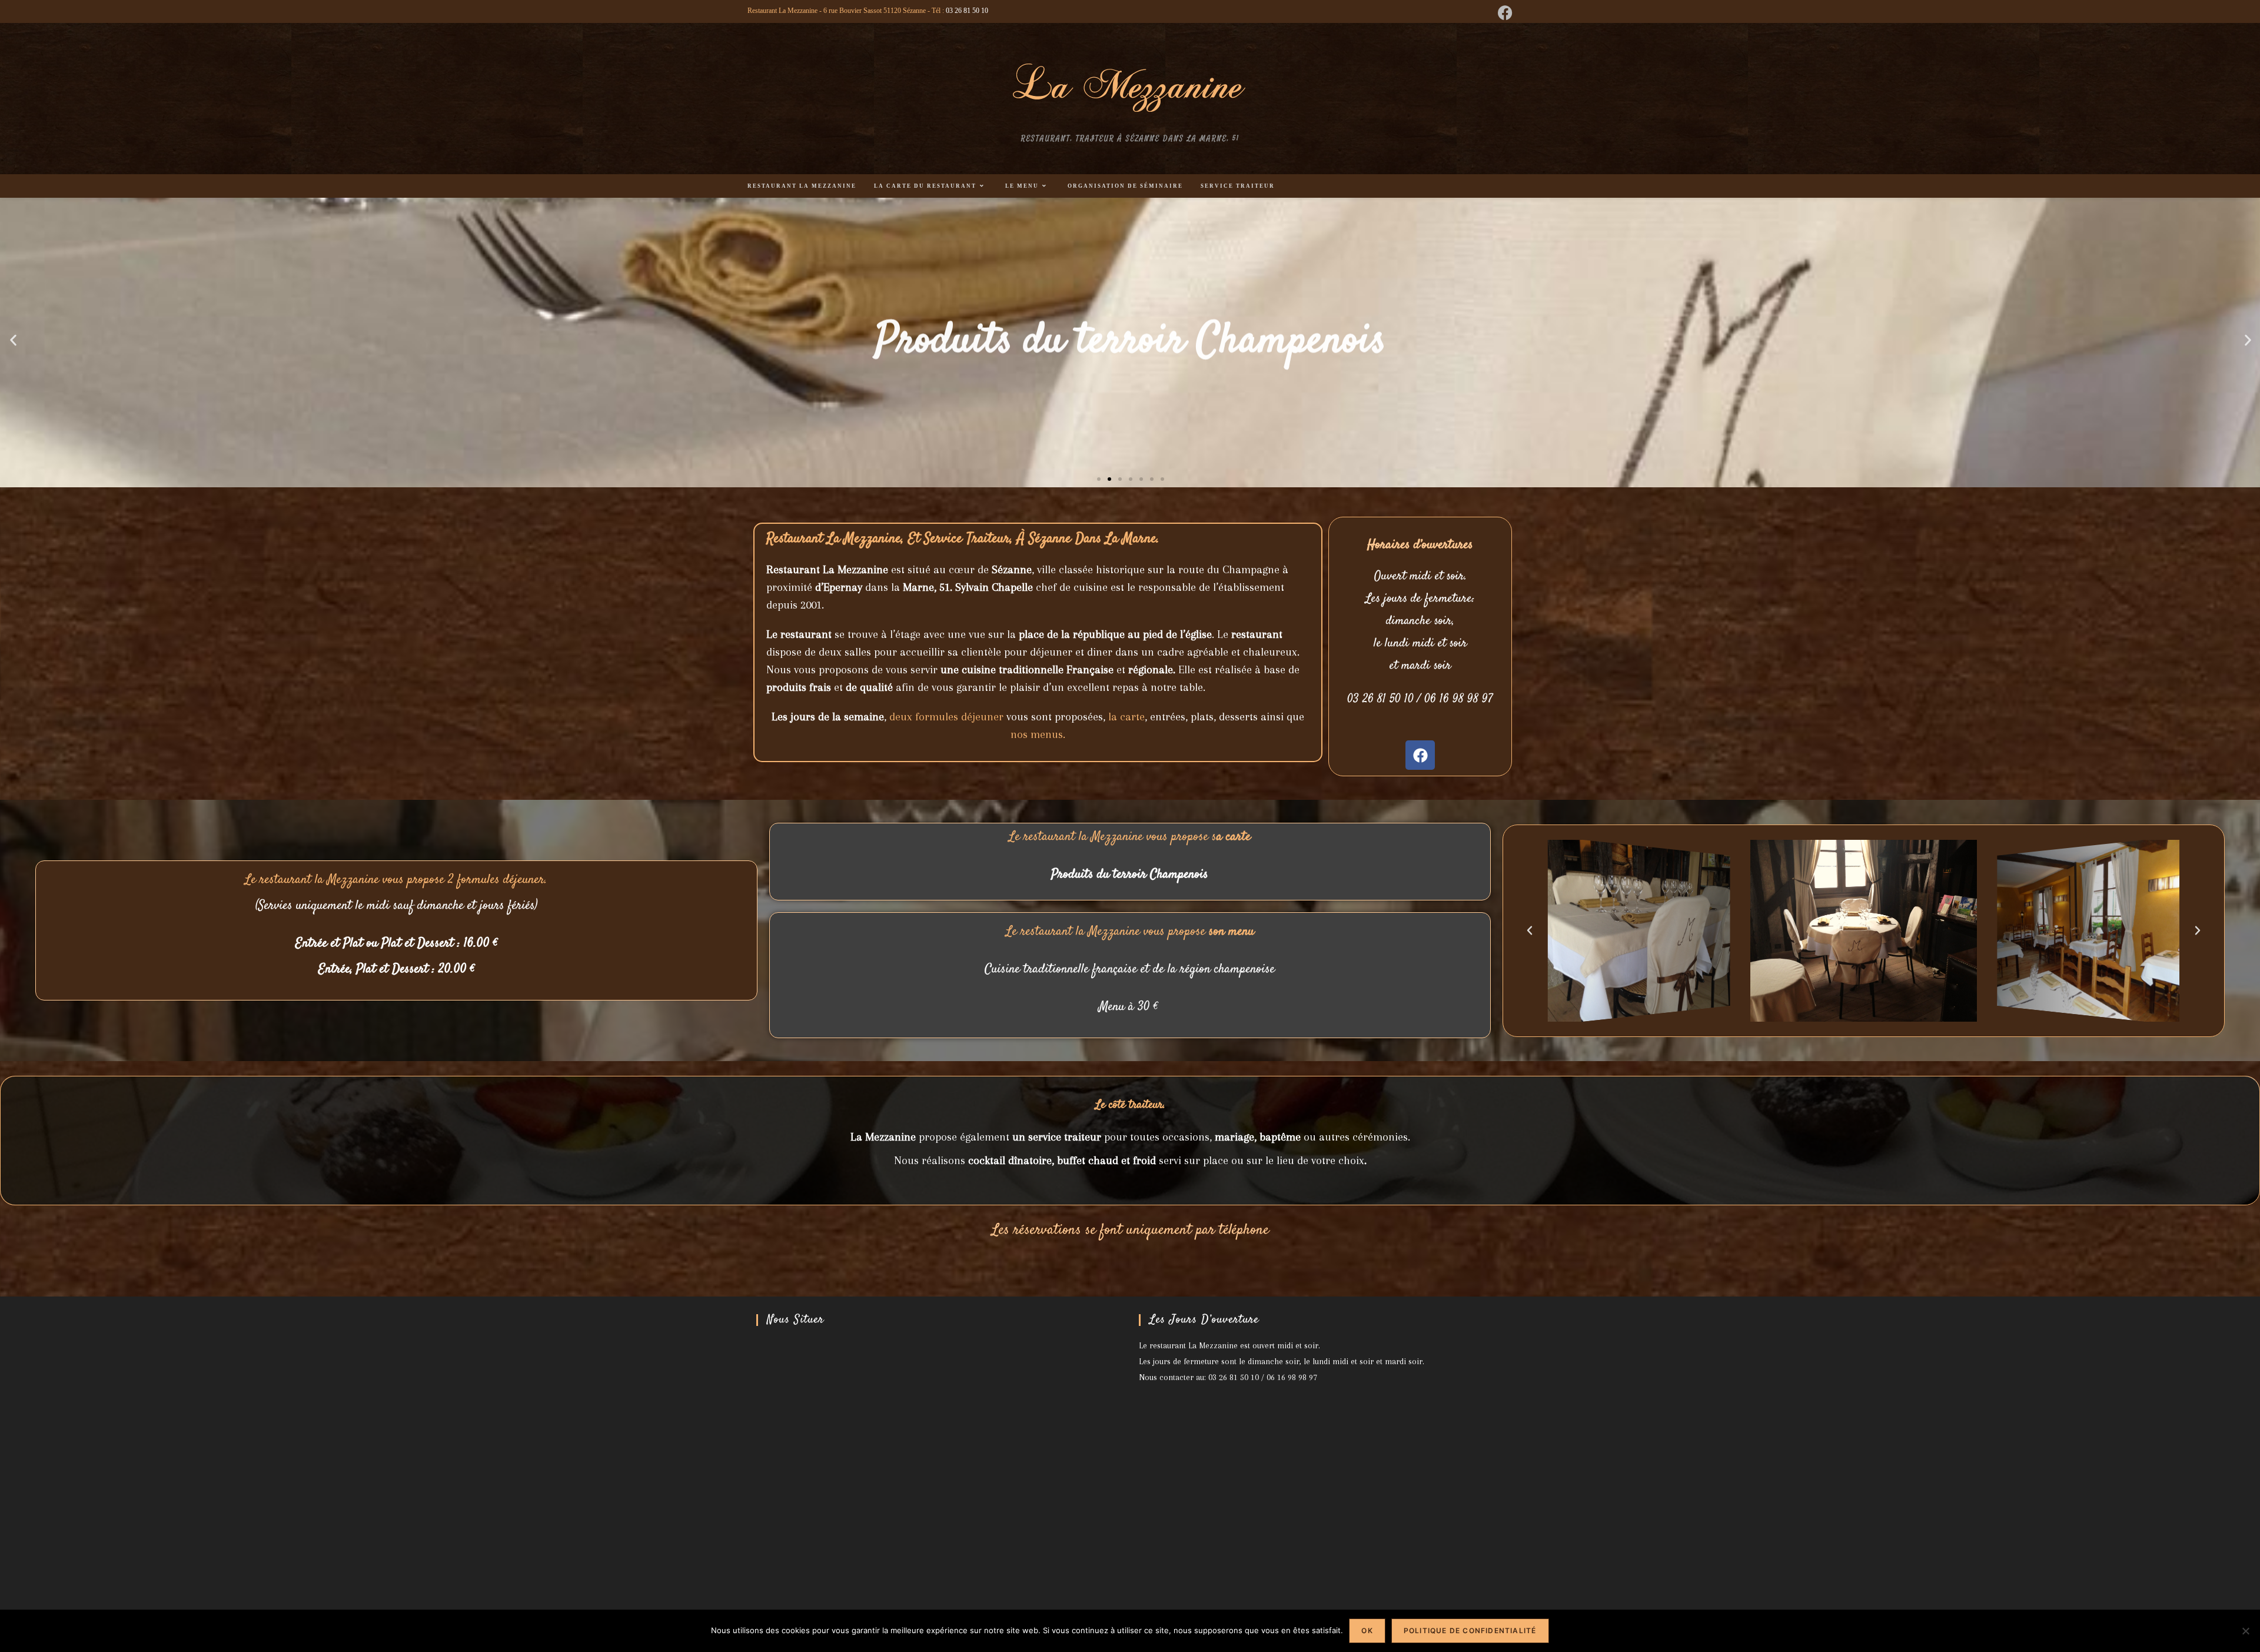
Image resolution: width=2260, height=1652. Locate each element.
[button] (13, 340)
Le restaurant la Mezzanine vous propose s (1130, 837)
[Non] (2245, 1631)
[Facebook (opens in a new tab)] (1503, 13)
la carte (1126, 717)
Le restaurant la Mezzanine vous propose (1130, 932)
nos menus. (1038, 734)
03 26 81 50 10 (967, 11)
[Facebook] (1420, 755)
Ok (1367, 1631)
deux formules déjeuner (948, 717)
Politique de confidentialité (1470, 1631)
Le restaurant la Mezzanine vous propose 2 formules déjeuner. (396, 880)
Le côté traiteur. (1130, 1105)
